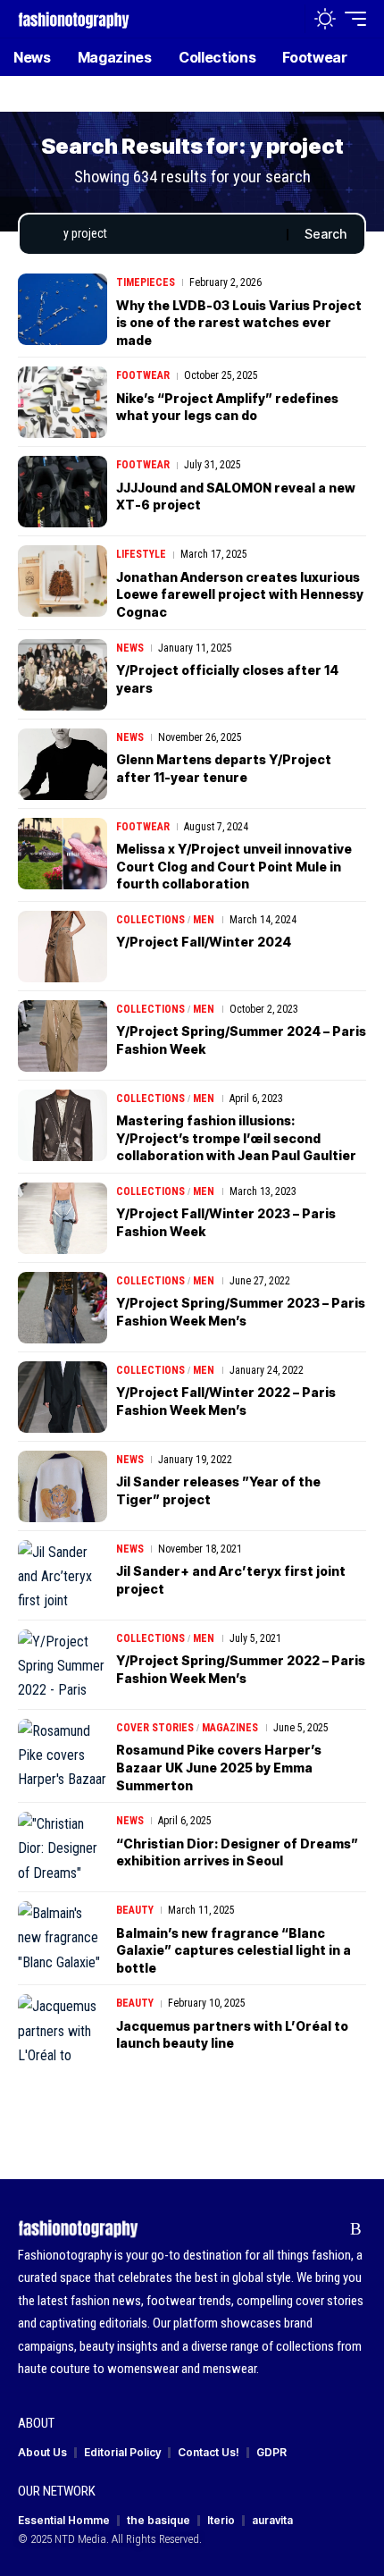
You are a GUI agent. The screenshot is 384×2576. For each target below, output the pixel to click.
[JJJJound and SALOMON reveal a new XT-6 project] (63, 492)
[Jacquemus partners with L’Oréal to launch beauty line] (63, 2030)
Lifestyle (141, 554)
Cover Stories (155, 1728)
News (130, 648)
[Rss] (356, 2229)
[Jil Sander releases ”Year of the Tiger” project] (63, 1486)
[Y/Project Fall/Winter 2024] (63, 947)
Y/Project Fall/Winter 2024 (204, 942)
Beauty (135, 1910)
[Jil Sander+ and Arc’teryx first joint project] (63, 1576)
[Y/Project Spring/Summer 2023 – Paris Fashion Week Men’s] (63, 1308)
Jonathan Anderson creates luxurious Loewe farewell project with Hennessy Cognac (240, 594)
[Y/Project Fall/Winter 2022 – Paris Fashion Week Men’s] (63, 1397)
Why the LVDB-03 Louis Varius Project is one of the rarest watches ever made (239, 323)
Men (204, 920)
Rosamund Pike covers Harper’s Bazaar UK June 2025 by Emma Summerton (219, 1767)
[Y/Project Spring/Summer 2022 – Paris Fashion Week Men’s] (63, 1665)
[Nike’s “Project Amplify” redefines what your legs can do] (63, 402)
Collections (150, 920)
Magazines (230, 1728)
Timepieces (146, 282)
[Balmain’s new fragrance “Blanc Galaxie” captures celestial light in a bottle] (63, 1937)
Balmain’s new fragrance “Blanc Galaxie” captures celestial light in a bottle (234, 1950)
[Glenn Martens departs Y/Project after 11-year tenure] (63, 764)
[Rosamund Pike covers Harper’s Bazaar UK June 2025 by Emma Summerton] (63, 1755)
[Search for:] (168, 234)
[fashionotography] (74, 18)
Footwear (143, 375)
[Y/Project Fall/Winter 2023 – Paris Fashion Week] (63, 1218)
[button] (287, 19)
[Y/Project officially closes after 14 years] (63, 675)
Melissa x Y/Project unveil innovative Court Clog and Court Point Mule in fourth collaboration (234, 866)
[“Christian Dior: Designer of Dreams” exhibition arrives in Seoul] (63, 1848)
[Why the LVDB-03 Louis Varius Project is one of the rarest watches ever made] (63, 309)
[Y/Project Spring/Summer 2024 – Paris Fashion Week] (63, 1036)
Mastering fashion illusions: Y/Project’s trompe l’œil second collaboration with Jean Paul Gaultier (236, 1138)
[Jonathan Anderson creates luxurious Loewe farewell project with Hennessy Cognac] (63, 581)
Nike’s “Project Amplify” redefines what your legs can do (227, 407)
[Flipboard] (328, 2229)
